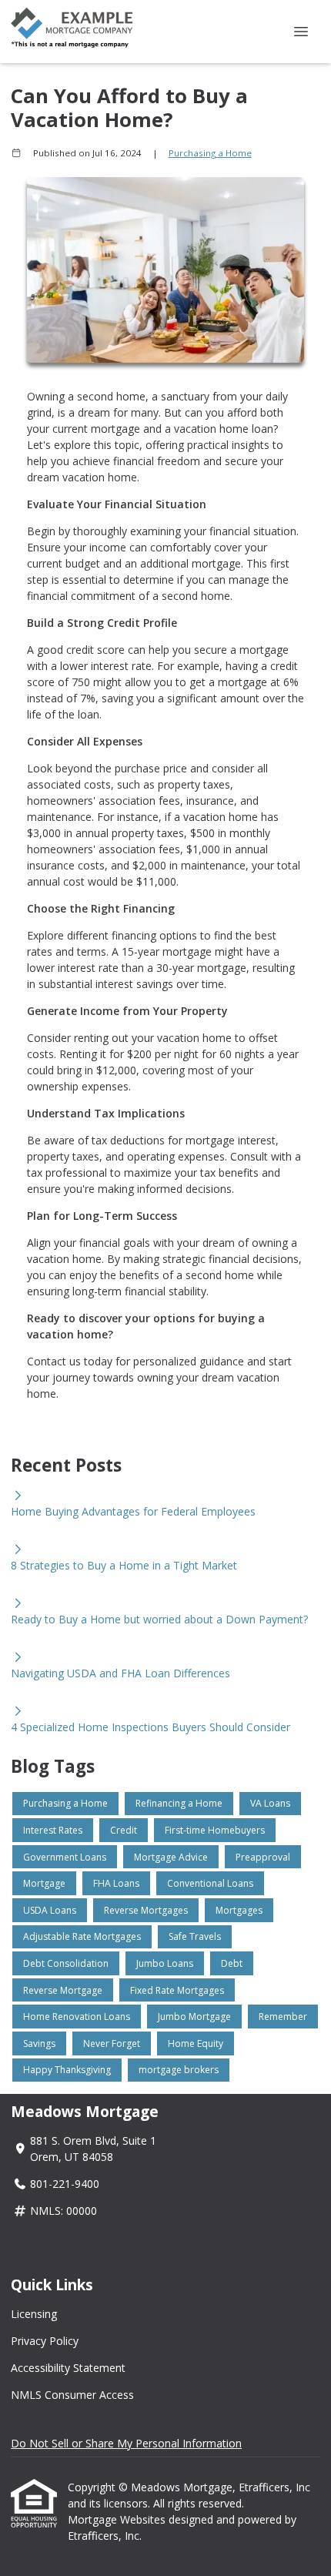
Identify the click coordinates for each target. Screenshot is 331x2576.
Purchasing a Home (210, 153)
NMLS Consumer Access (72, 2395)
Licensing (34, 2314)
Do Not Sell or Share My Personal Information (126, 2443)
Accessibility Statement (68, 2368)
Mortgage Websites (118, 2519)
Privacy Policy (45, 2341)
